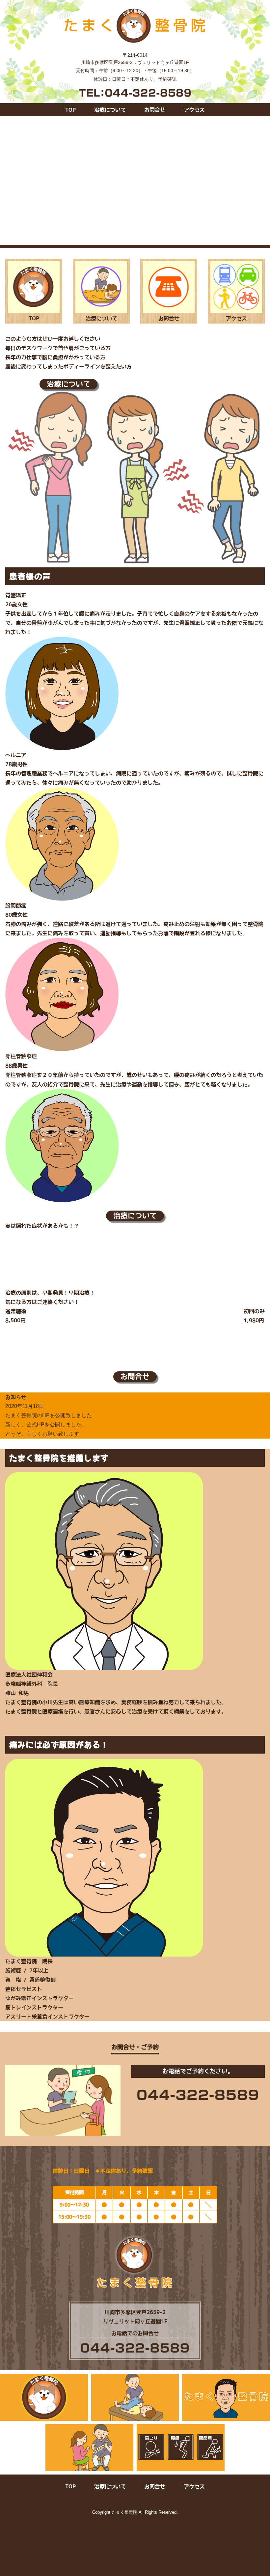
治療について (110, 110)
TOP (70, 110)
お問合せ (155, 110)
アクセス (194, 110)
